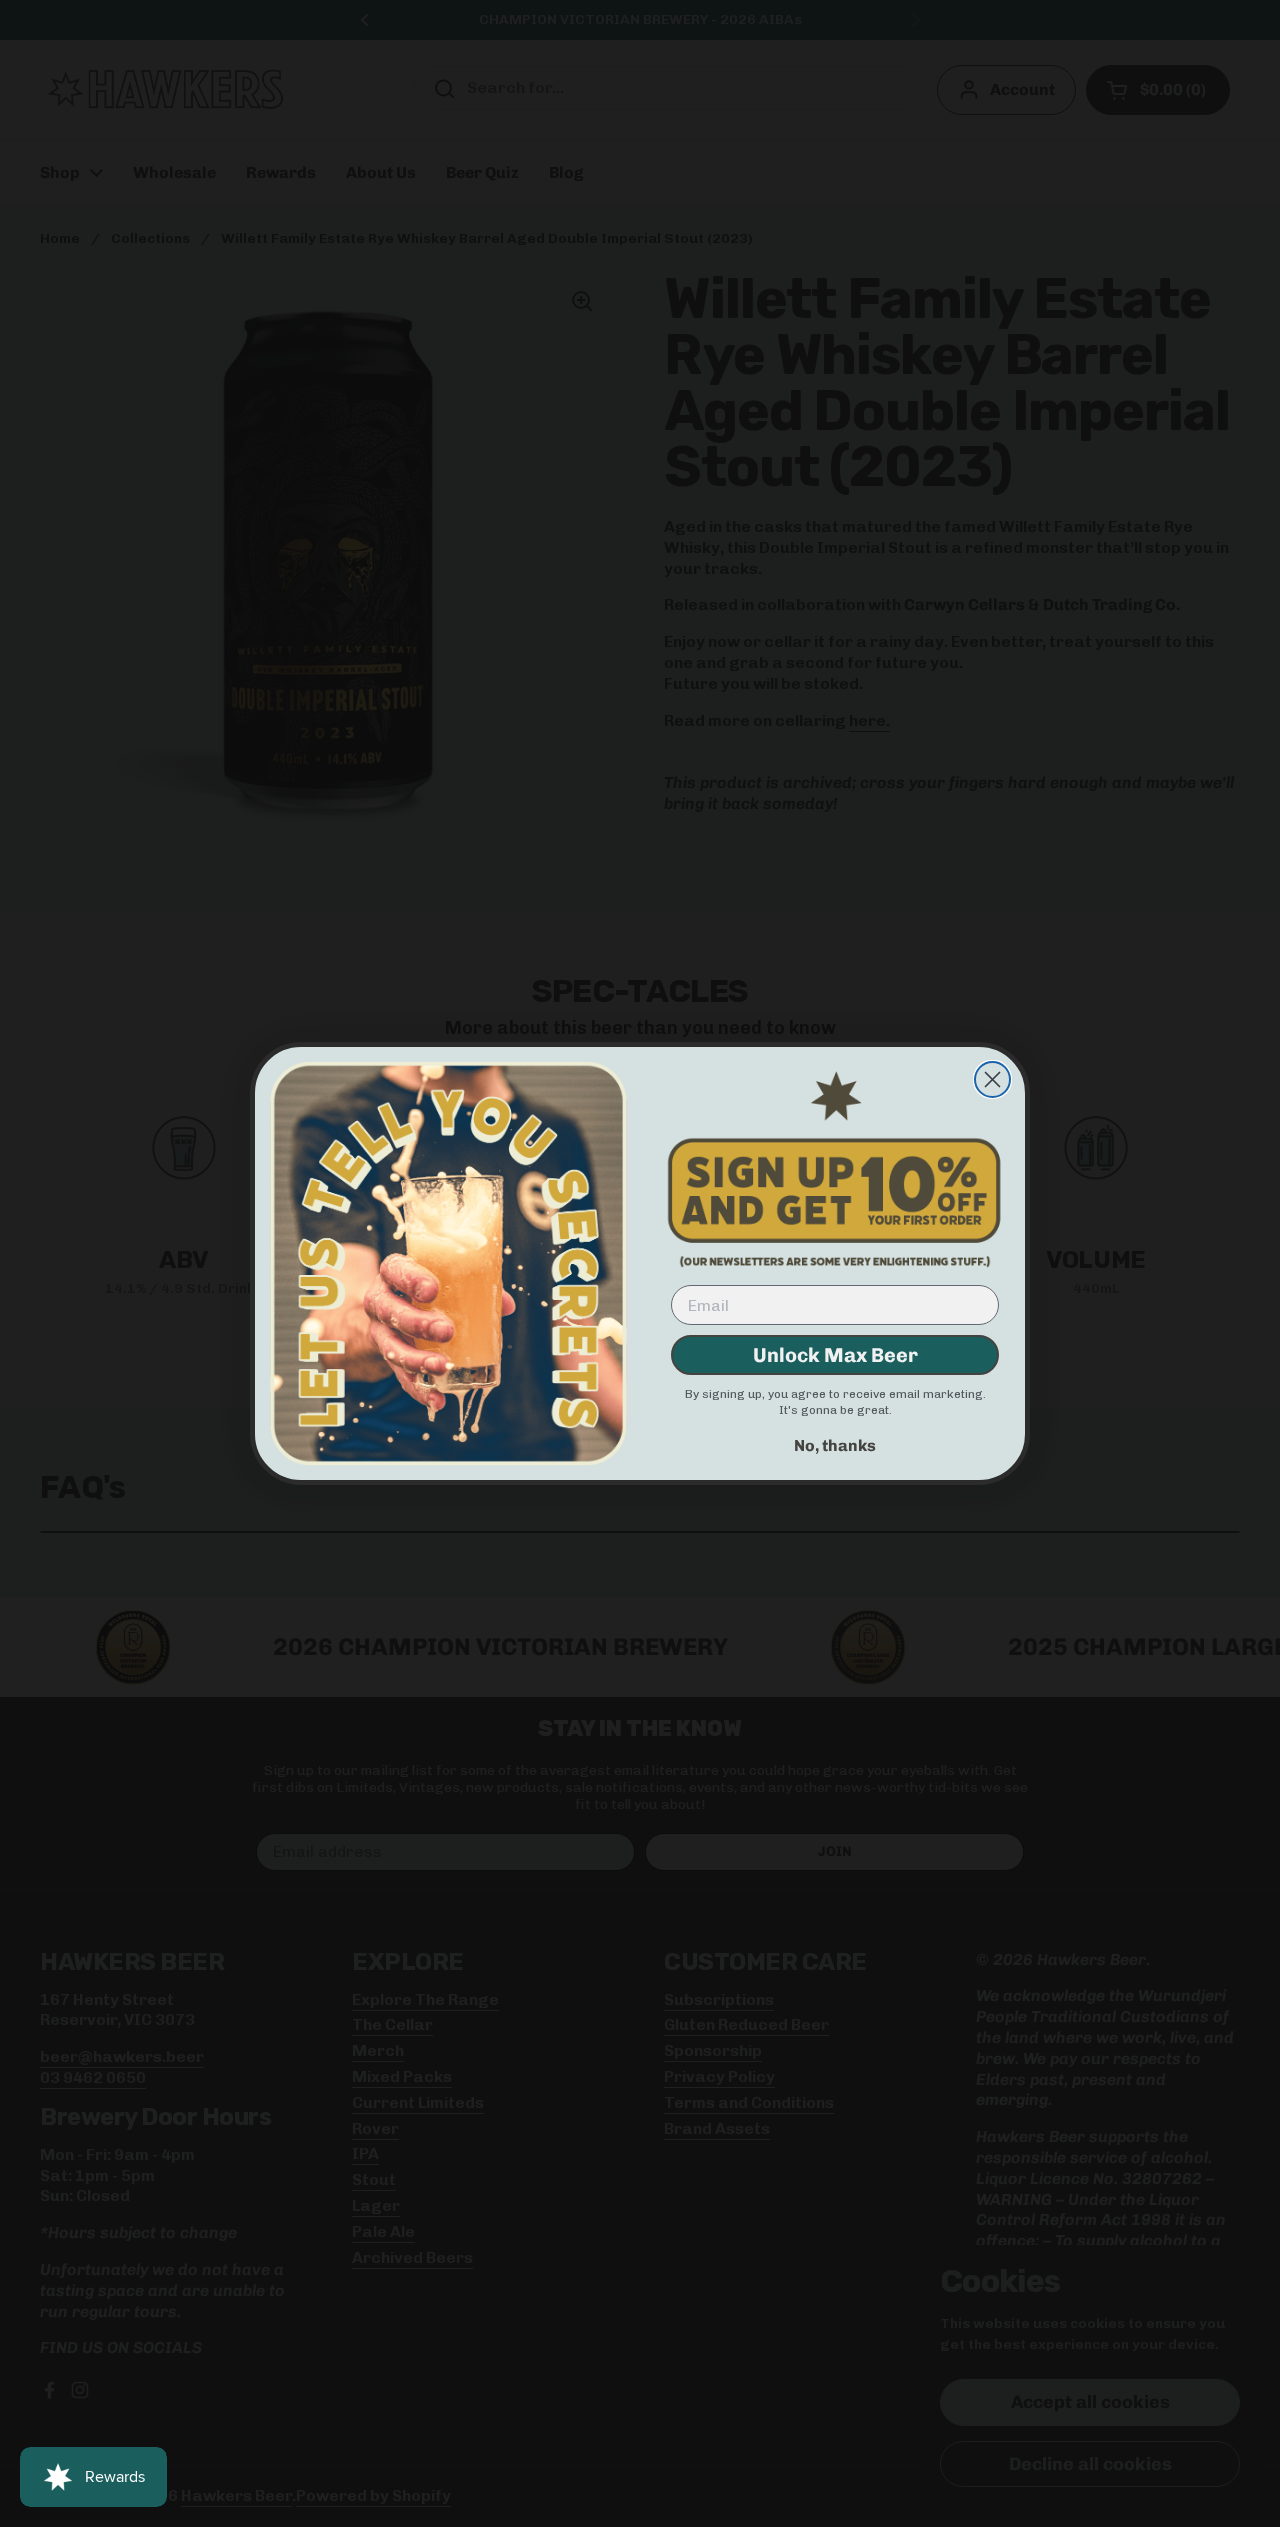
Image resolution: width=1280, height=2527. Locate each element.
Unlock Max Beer (835, 1355)
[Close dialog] (992, 1079)
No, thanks (835, 1445)
